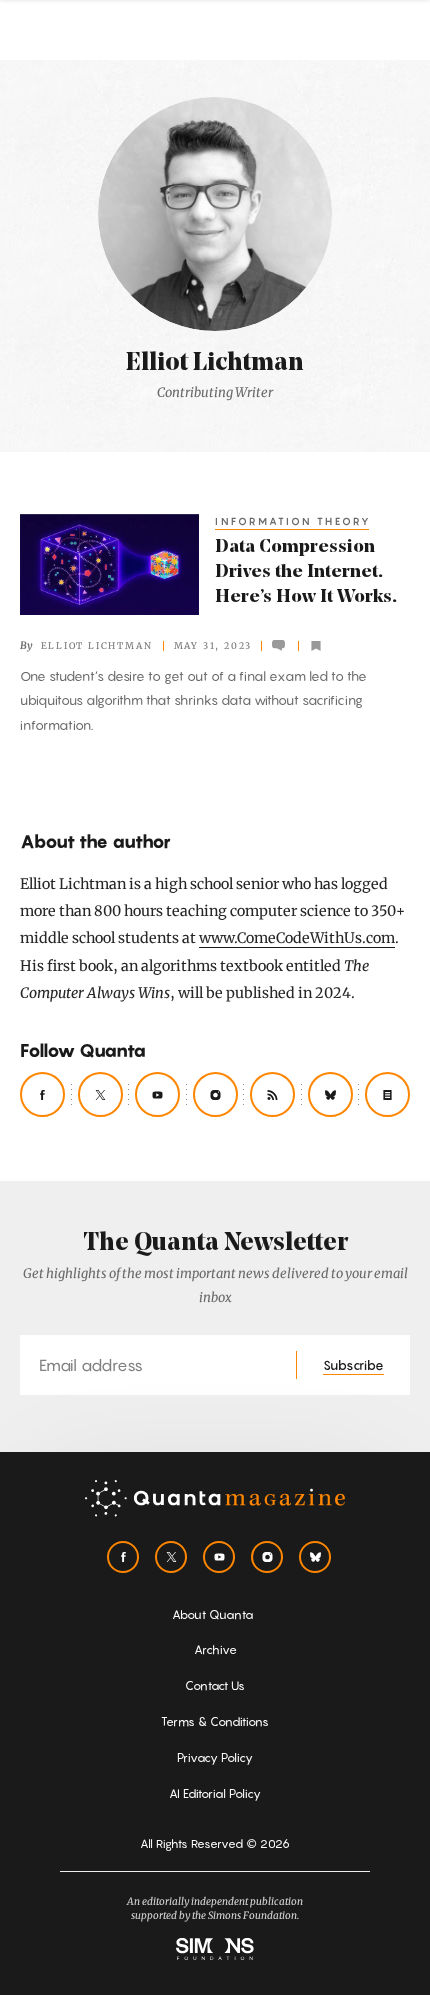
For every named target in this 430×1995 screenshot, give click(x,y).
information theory (293, 521)
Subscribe (353, 1365)
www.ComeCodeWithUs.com (297, 938)
